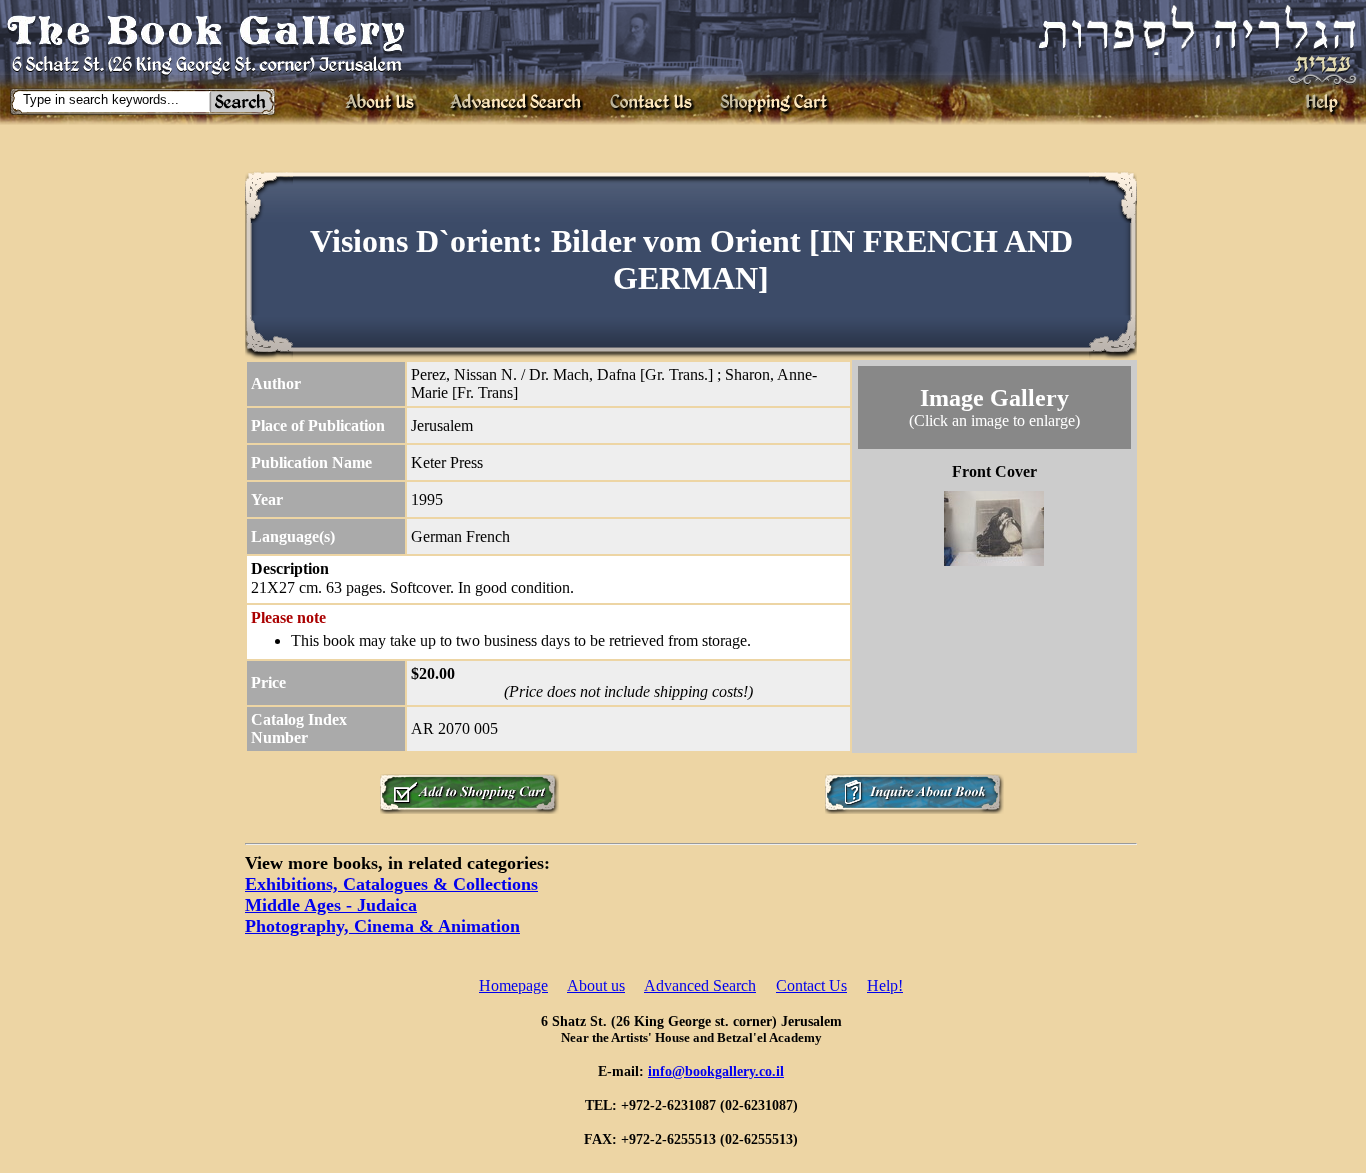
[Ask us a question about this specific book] (914, 808)
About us (596, 985)
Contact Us (811, 985)
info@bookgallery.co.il (716, 1071)
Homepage (513, 985)
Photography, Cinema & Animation (382, 926)
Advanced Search (700, 985)
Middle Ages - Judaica (331, 905)
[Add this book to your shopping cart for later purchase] (469, 808)
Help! (885, 985)
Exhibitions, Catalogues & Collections (391, 884)
